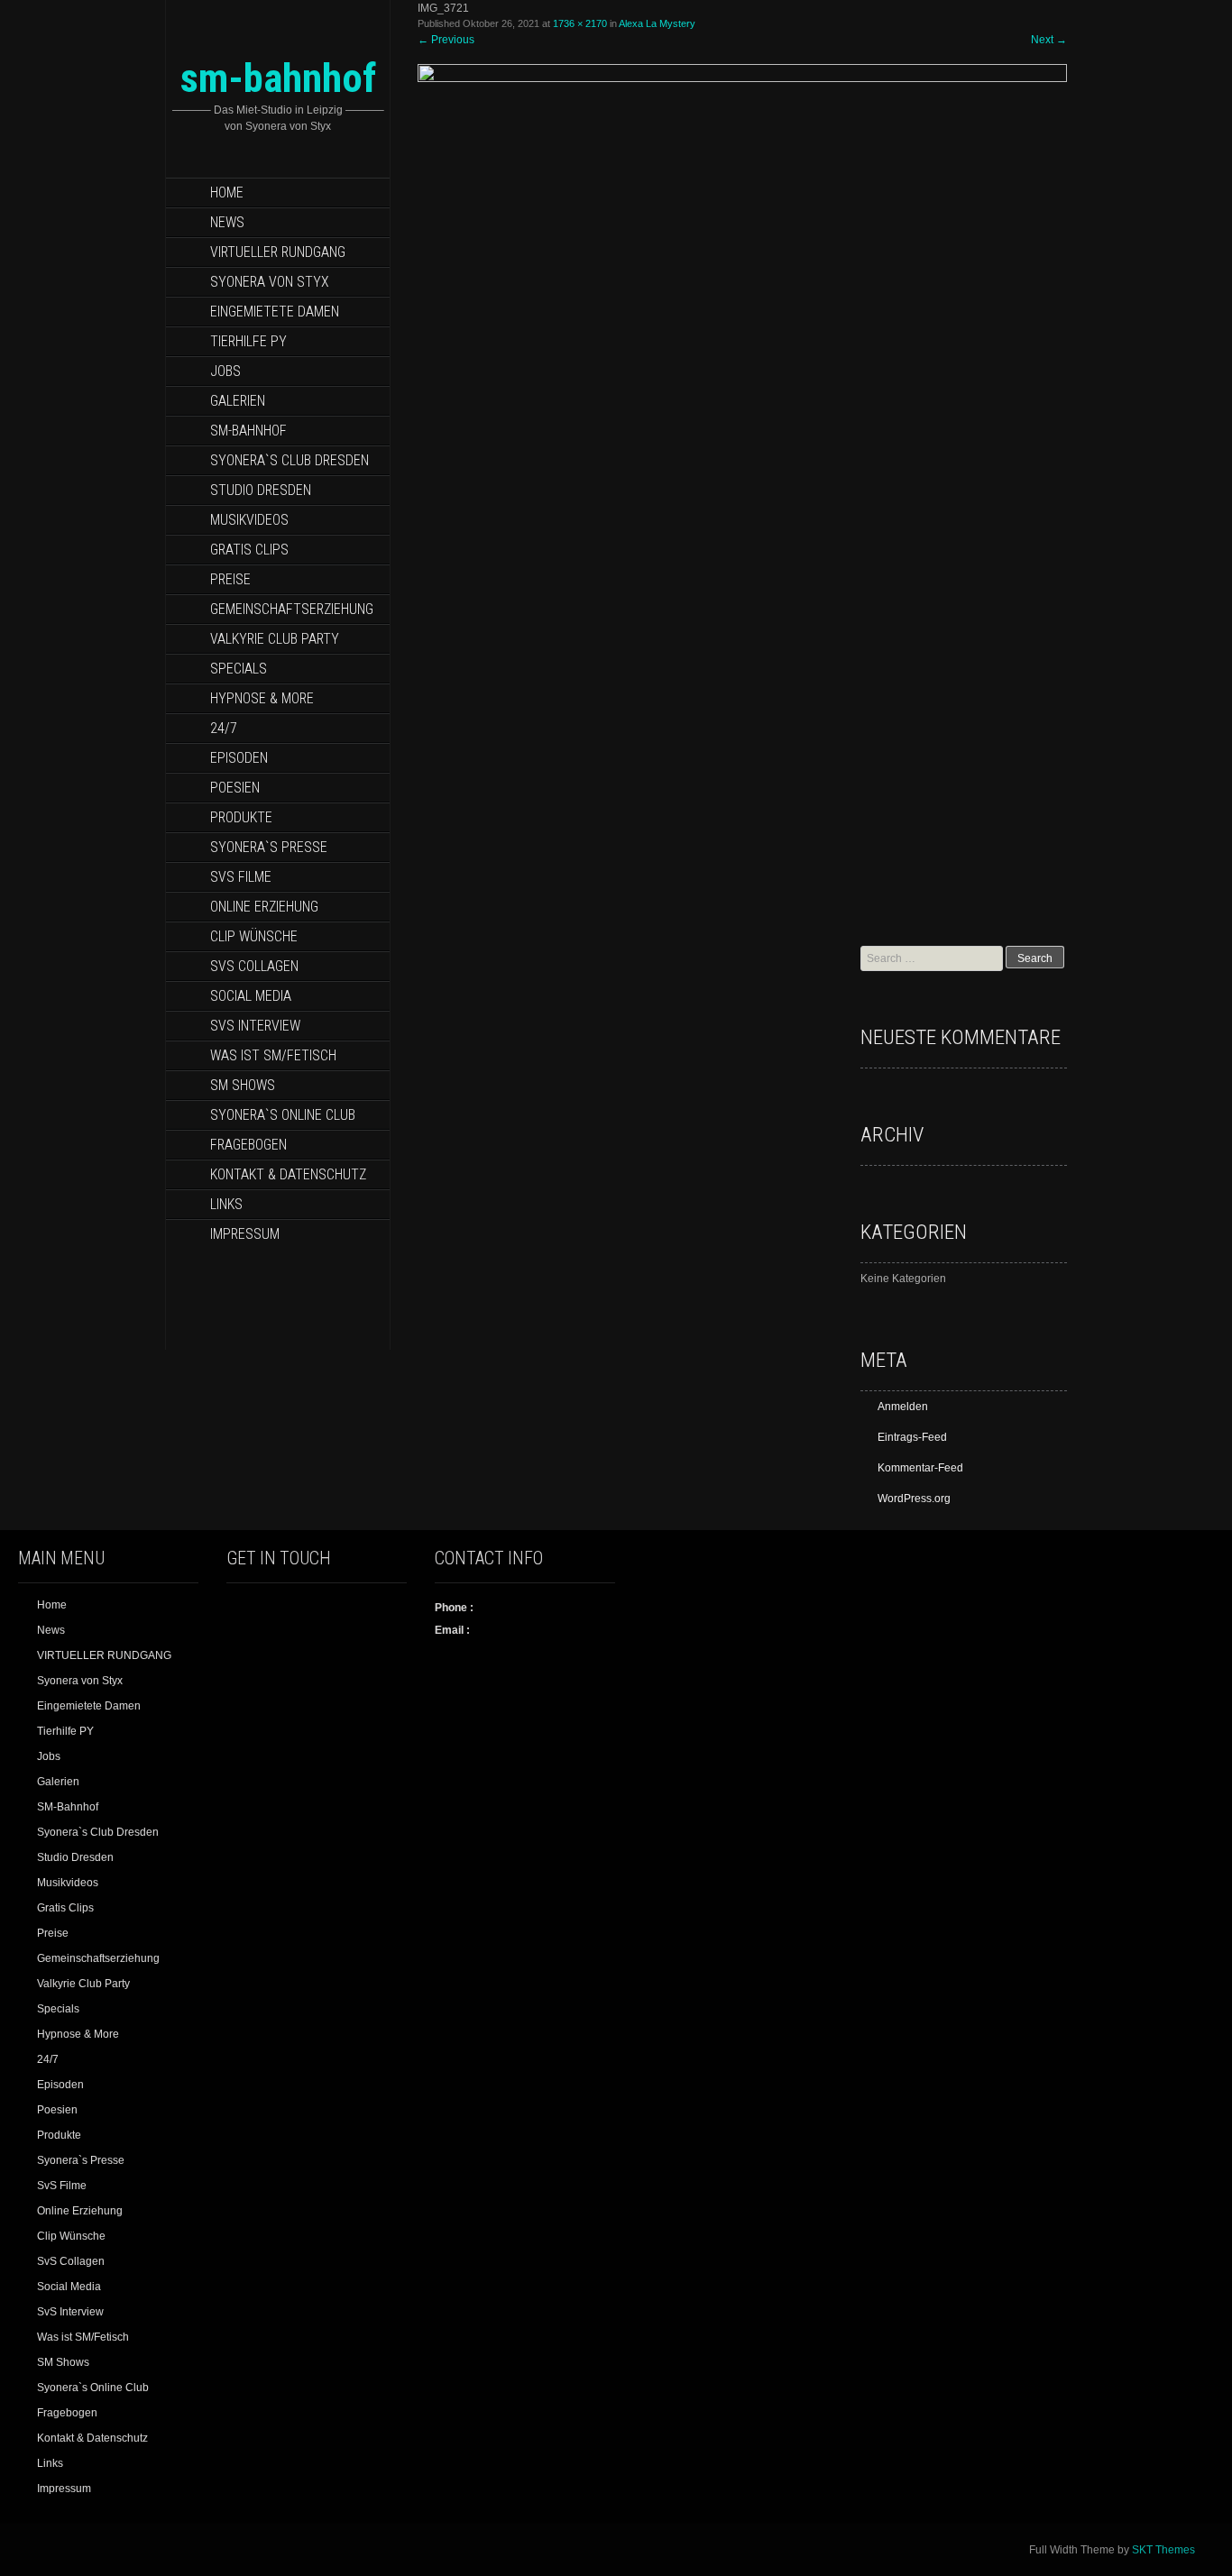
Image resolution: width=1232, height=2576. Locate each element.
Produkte (241, 817)
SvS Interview (255, 1026)
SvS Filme (241, 877)
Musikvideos (249, 520)
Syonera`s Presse (269, 847)
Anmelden (903, 1407)
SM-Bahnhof (248, 431)
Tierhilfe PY (248, 341)
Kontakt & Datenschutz (288, 1174)
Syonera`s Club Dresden (290, 460)
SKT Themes (1163, 2550)
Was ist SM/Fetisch (273, 1055)
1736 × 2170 (580, 23)
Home (227, 193)
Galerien (238, 401)
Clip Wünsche (254, 936)
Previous (446, 40)
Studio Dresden (261, 490)
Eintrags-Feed (912, 1437)
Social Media (251, 996)
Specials (239, 669)
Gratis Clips (249, 550)
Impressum (245, 1234)
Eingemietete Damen (275, 312)
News (227, 222)
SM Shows (243, 1085)
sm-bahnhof (278, 78)
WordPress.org (914, 1499)
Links (226, 1204)
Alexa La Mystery (657, 23)
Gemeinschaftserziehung (292, 609)
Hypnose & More (262, 698)
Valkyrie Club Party (275, 639)
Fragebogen (248, 1145)
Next (1049, 40)
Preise (230, 579)
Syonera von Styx (270, 282)
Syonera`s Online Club (283, 1115)
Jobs (225, 371)
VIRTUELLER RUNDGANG (278, 252)
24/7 (224, 728)
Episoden (239, 758)
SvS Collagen (254, 966)
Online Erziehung (264, 907)
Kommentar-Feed (920, 1468)
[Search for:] (933, 958)
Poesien (235, 788)
